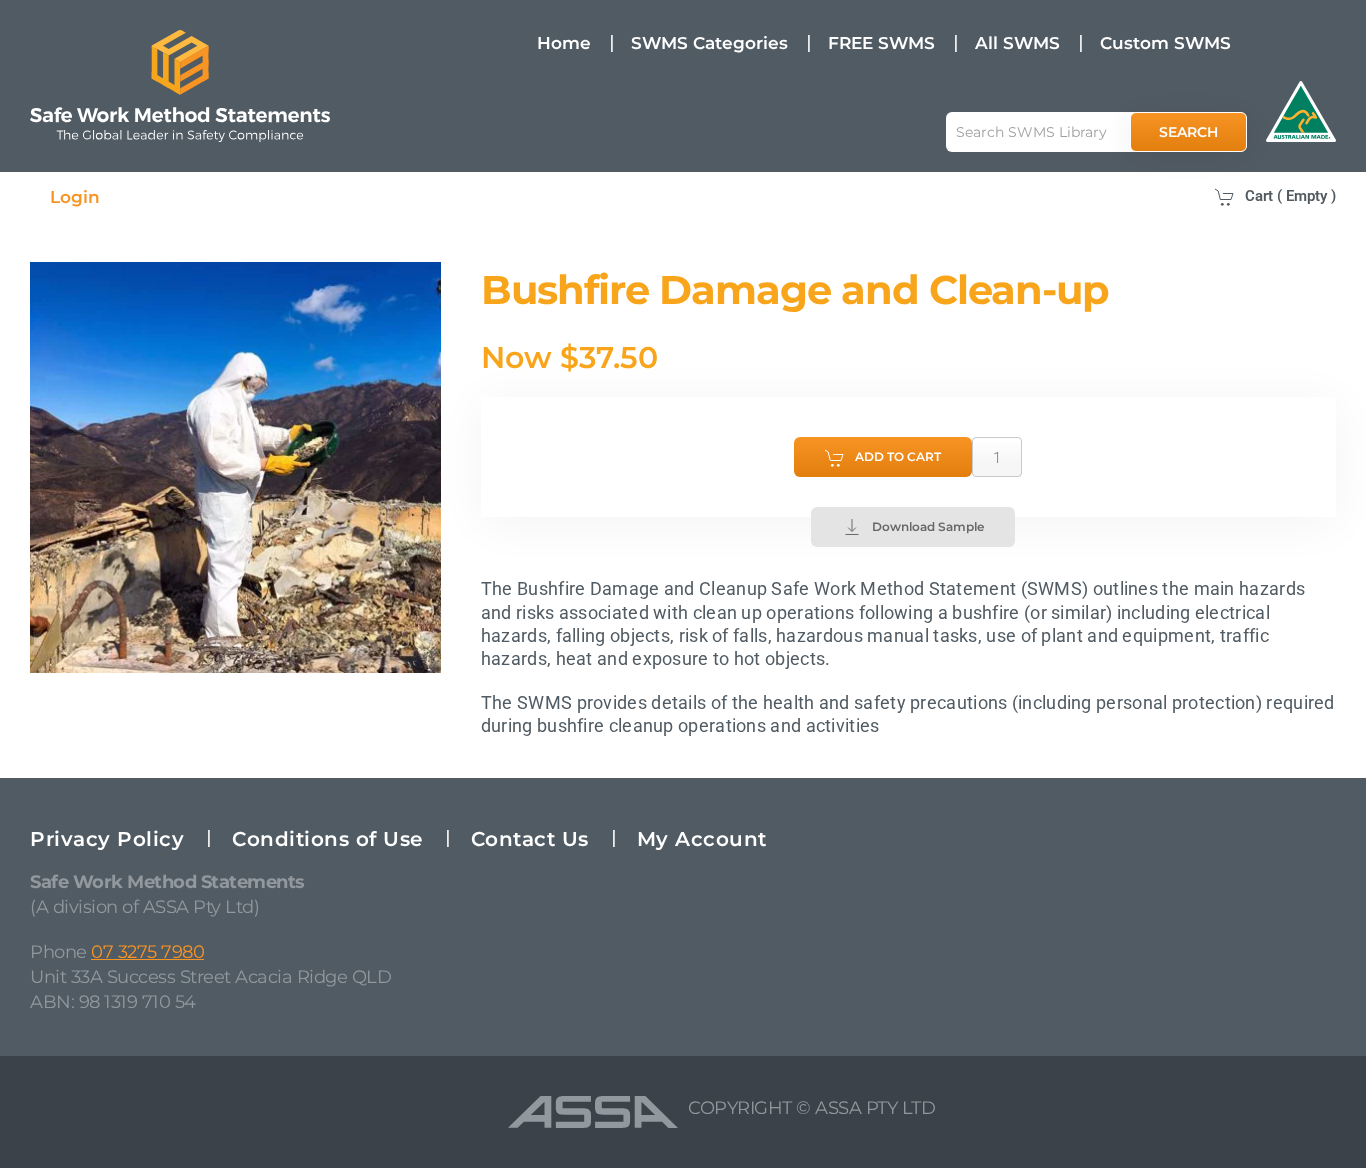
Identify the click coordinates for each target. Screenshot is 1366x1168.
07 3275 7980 (147, 952)
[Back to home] (180, 86)
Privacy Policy (107, 839)
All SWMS (1017, 43)
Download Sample (928, 526)
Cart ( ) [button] (1290, 196)
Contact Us (530, 839)
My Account (702, 839)
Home (564, 43)
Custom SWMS (1165, 43)
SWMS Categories (709, 43)
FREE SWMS (881, 43)
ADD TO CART (898, 456)
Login (75, 197)
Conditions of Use (327, 839)
